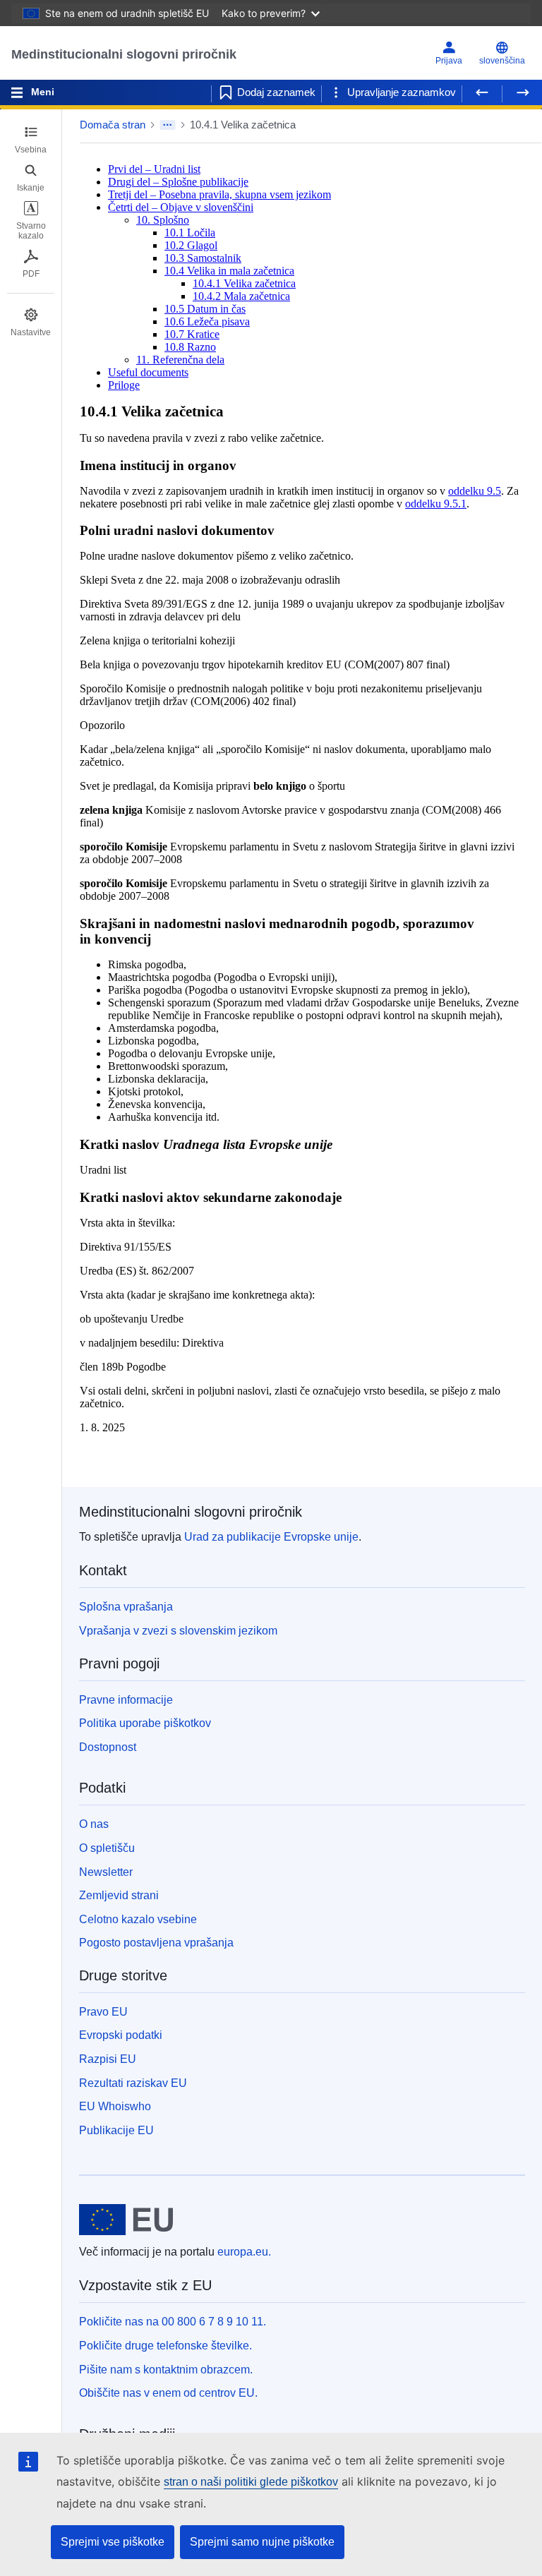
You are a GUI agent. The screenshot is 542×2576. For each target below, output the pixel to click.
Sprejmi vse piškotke (113, 2542)
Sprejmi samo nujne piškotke (262, 2542)
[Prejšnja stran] (482, 92)
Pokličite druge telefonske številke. (165, 2346)
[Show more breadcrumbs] (168, 125)
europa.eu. (244, 2252)
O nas (94, 1824)
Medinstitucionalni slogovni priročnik (124, 54)
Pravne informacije (126, 1700)
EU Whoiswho (115, 2106)
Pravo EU (103, 2012)
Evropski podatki (121, 2035)
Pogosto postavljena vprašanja (156, 1943)
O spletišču (107, 1848)
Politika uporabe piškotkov (145, 1723)
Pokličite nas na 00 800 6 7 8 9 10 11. (173, 2322)
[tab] (31, 140)
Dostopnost (108, 1747)
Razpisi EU (108, 2059)
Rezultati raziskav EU (133, 2083)
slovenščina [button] (502, 61)
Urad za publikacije (271, 1537)
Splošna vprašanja (126, 1607)
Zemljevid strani (119, 1895)
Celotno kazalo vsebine (138, 1919)
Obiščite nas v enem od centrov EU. (168, 2393)
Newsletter (106, 1872)
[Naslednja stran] (522, 92)
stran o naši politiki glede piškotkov (251, 2482)
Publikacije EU (116, 2130)
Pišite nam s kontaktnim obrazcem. (166, 2370)
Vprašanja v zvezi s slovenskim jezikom (178, 1631)
